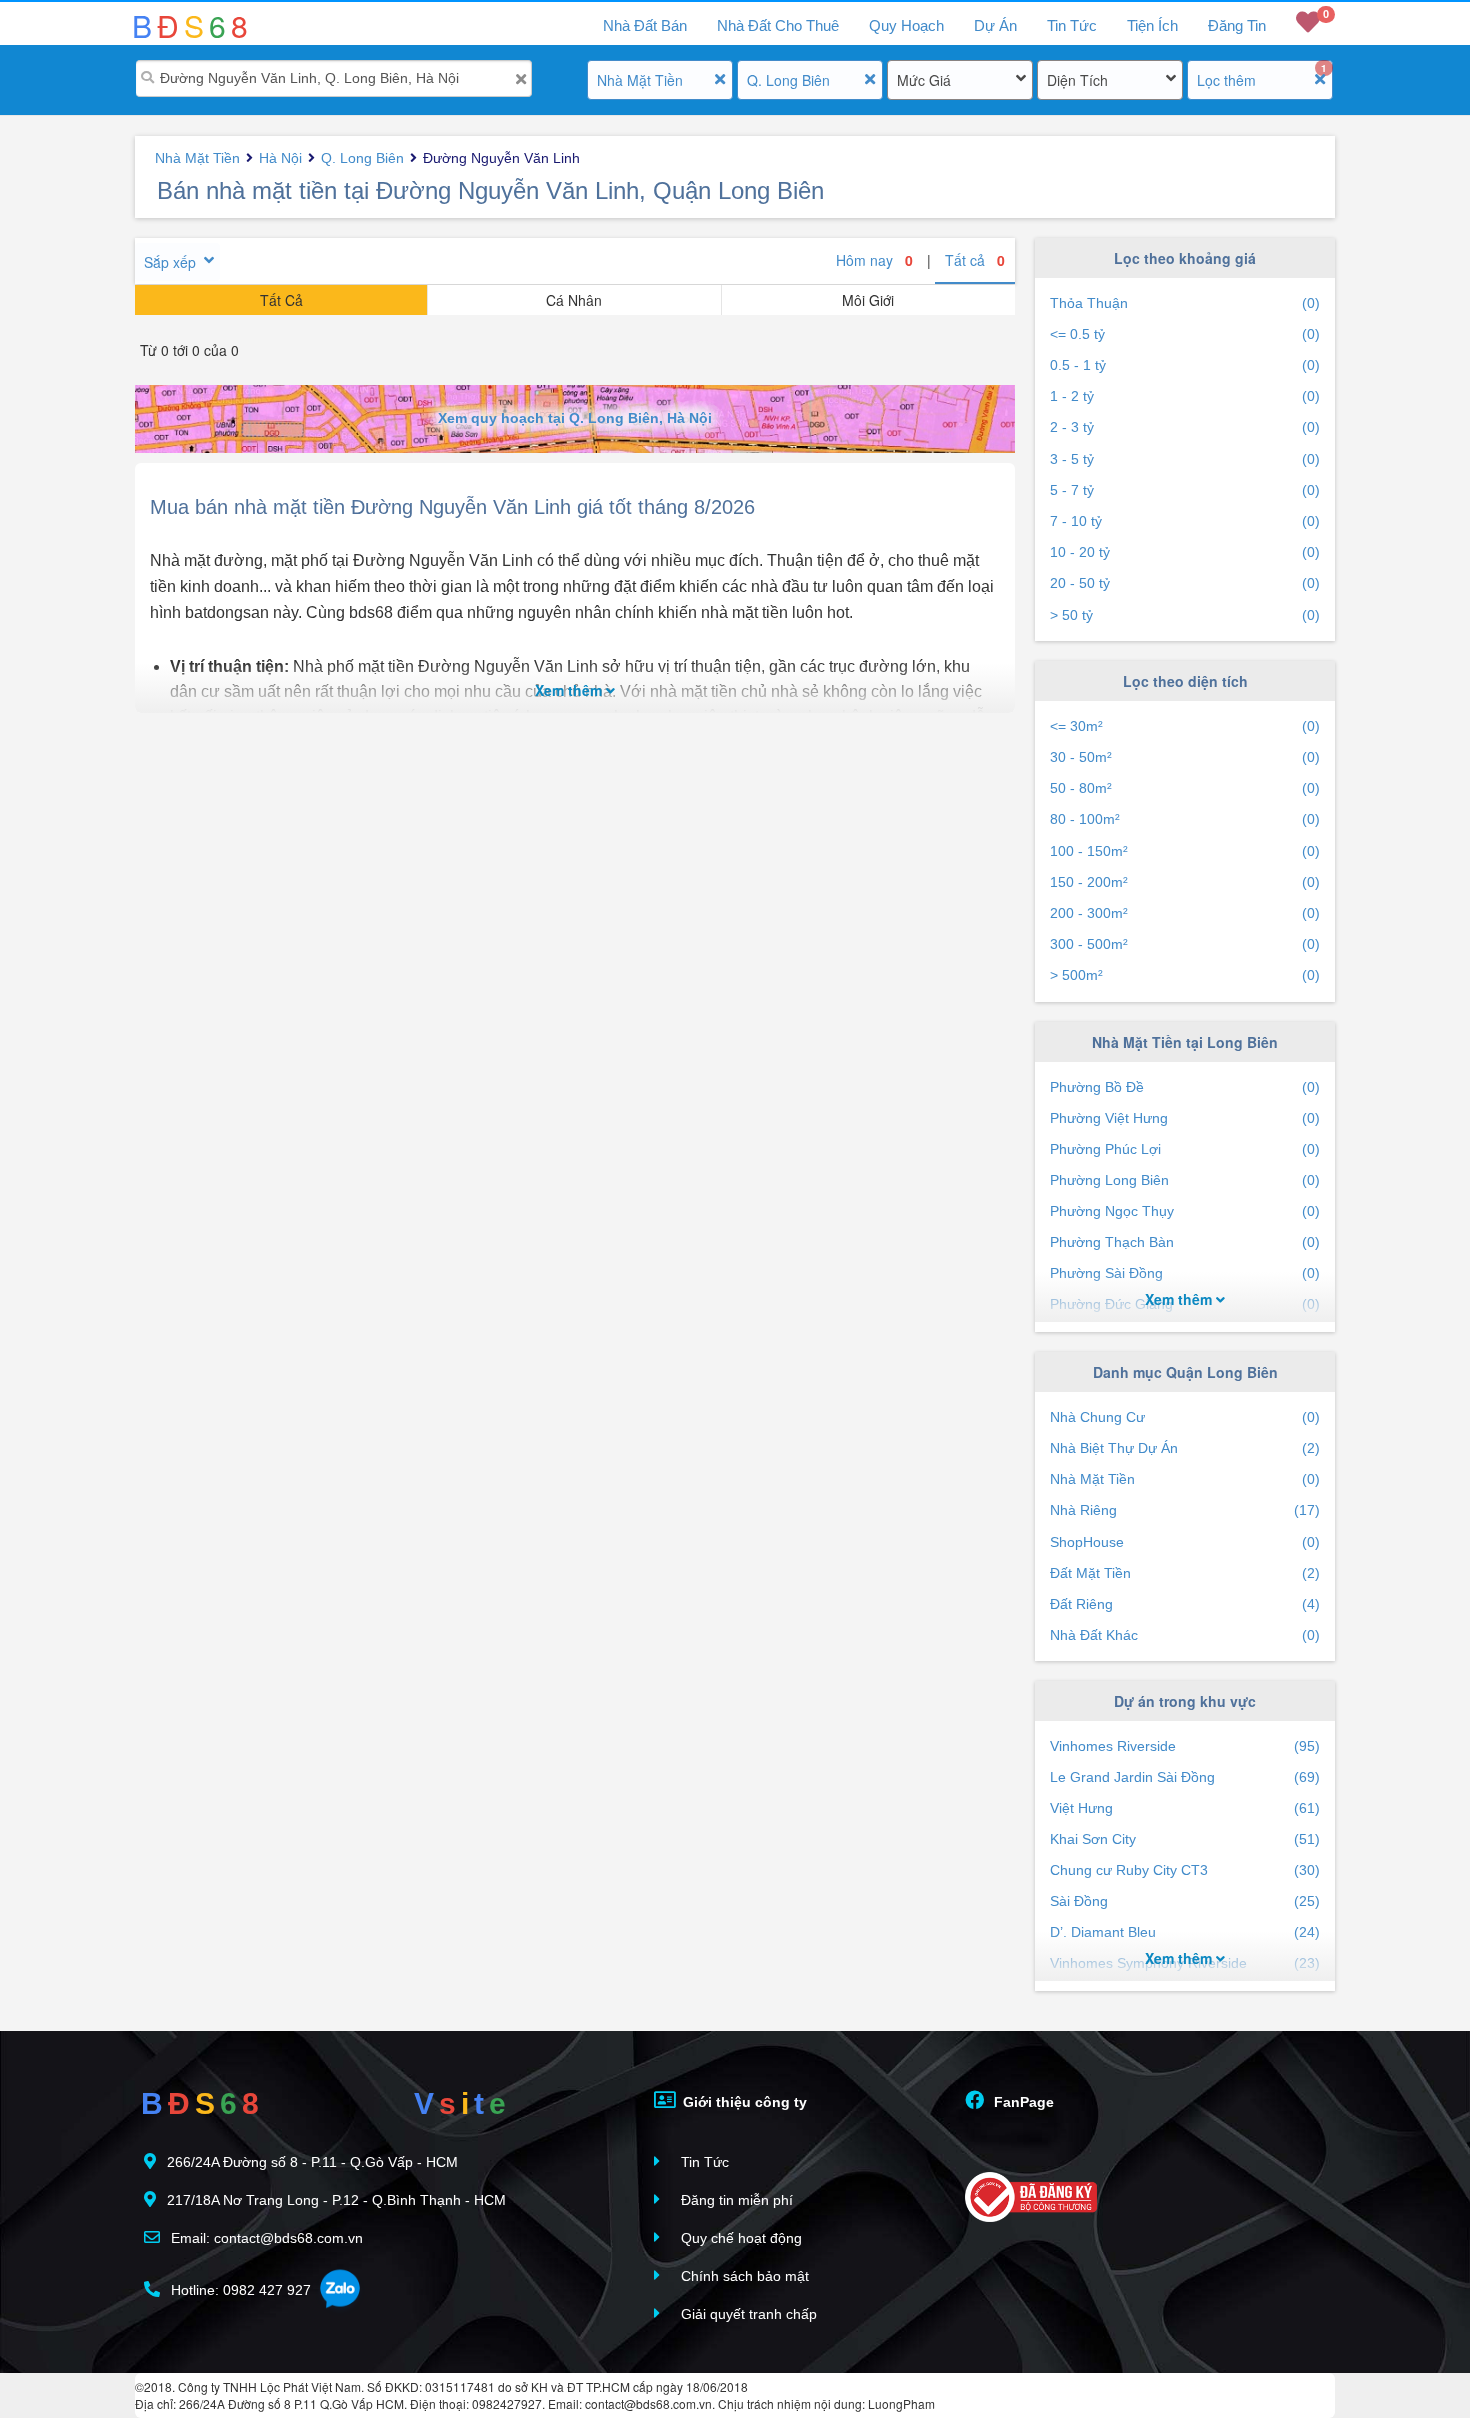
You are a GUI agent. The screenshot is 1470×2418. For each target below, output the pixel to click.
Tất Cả (281, 300)
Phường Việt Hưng (1185, 1118)
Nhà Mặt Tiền (640, 80)
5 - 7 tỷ (1185, 490)
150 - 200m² (1185, 882)
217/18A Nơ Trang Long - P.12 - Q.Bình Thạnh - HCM (336, 2200)
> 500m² (1185, 975)
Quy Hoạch (906, 25)
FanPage (1022, 2102)
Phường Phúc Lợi (1185, 1149)
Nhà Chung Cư (1185, 1417)
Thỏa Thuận (1185, 303)
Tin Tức (1072, 25)
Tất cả (975, 260)
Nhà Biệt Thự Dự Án (1185, 1448)
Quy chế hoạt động (739, 2238)
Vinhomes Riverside (1185, 1746)
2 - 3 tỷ (1185, 427)
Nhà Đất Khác (1185, 1635)
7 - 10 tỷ (1185, 521)
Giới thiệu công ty (743, 2102)
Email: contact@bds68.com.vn (265, 2238)
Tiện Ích (1152, 25)
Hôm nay (874, 260)
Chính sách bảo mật (743, 2276)
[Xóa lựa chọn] (719, 79)
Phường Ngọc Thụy (1185, 1211)
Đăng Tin (1237, 25)
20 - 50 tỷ (1185, 583)
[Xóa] (520, 79)
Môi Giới (868, 300)
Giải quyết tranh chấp (747, 2314)
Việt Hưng (1185, 1808)
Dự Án (995, 25)
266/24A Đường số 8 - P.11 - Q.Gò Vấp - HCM (312, 2162)
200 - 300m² (1185, 913)
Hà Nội (280, 158)
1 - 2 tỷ (1185, 396)
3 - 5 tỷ (1185, 459)
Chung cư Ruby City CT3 (1185, 1870)
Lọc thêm (1226, 80)
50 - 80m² (1185, 788)
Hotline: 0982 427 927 (239, 2290)
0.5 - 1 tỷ (1185, 365)
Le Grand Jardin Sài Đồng (1185, 1777)
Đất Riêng (1185, 1604)
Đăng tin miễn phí (735, 2200)
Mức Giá (924, 80)
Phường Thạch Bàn (1185, 1242)
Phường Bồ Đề (1185, 1087)
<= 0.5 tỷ (1185, 334)
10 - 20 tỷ (1185, 552)
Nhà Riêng (1185, 1510)
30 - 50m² (1185, 757)
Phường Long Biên (1185, 1180)
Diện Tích (1077, 80)
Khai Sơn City (1185, 1839)
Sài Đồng (1185, 1901)
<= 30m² (1185, 726)
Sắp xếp (170, 262)
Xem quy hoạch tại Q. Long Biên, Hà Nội (575, 418)
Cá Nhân (574, 300)
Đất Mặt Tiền (1185, 1573)
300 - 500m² (1185, 944)
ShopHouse (1185, 1542)
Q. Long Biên (788, 80)
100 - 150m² (1185, 851)
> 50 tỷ (1185, 615)
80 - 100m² (1185, 819)
